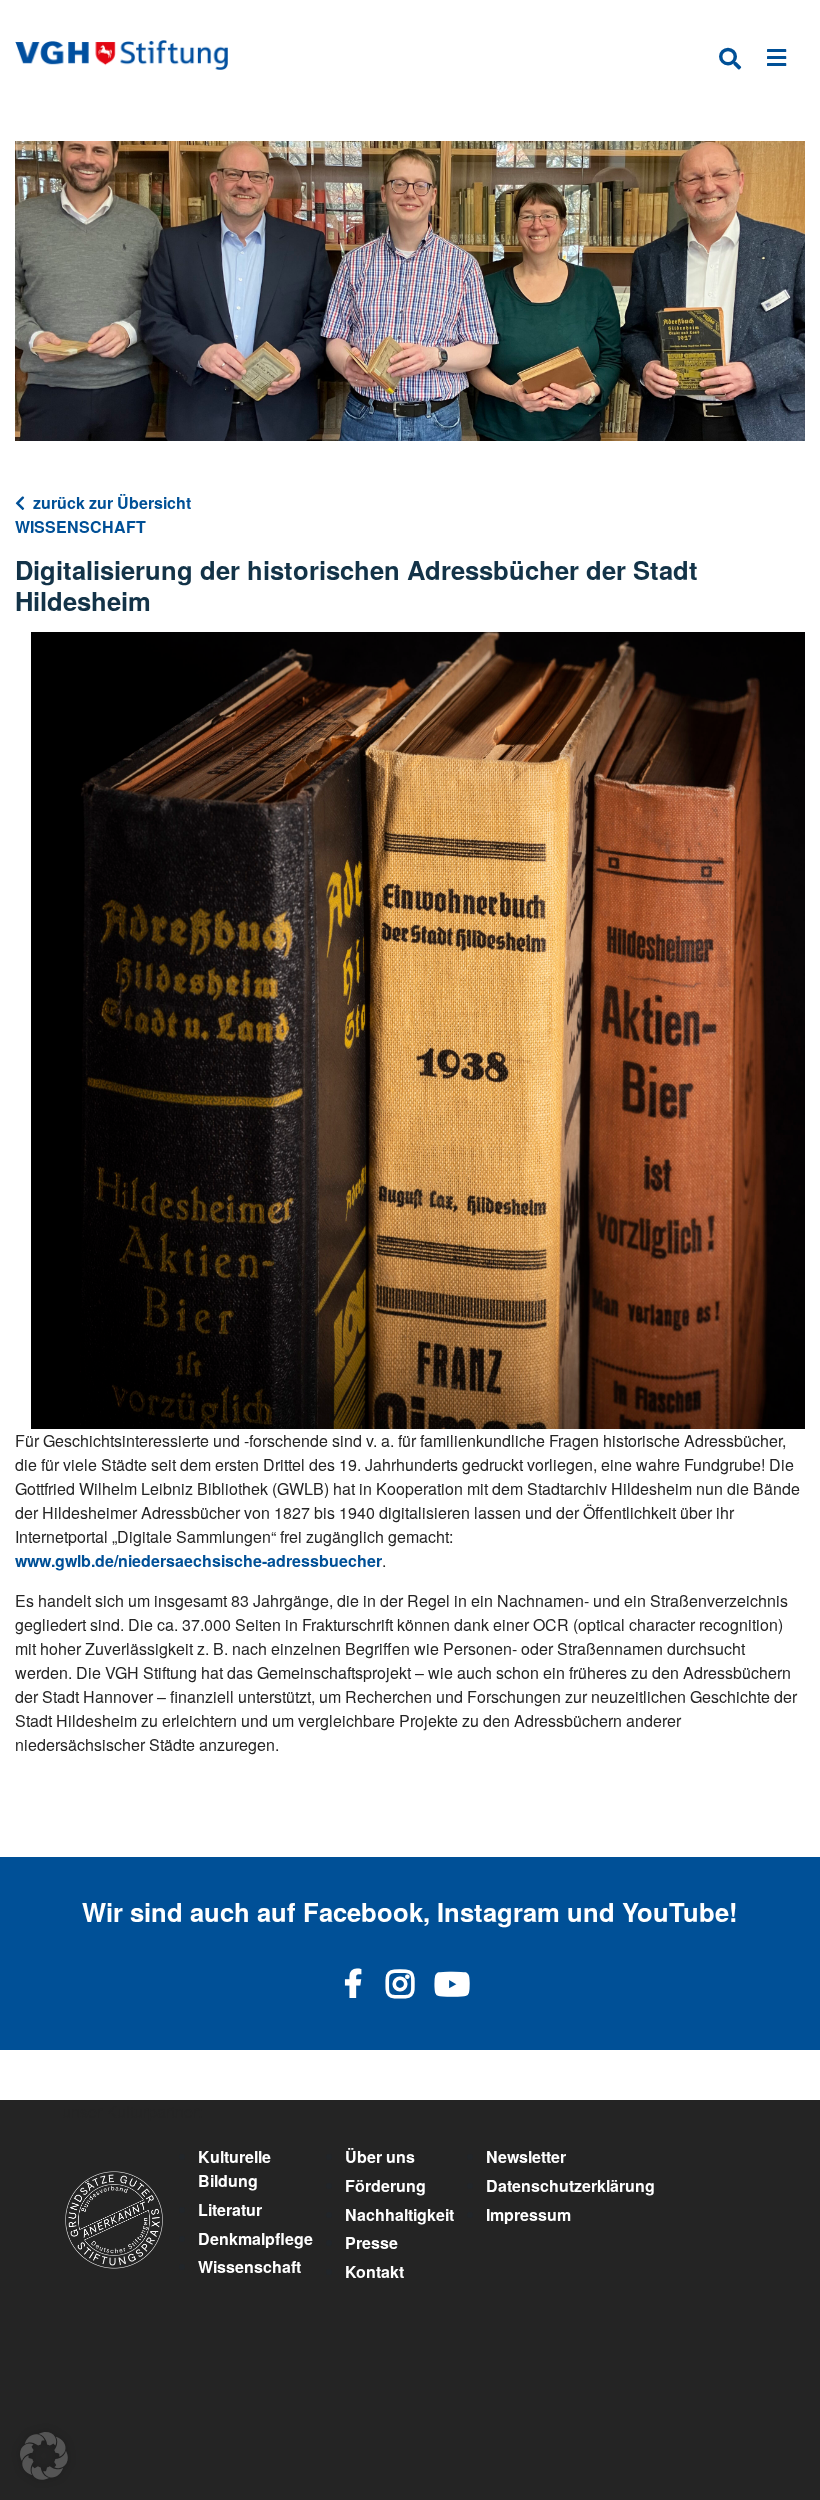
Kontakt (374, 2271)
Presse (371, 2242)
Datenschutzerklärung (570, 2185)
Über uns (380, 2156)
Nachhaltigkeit (399, 2214)
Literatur (230, 2209)
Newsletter (526, 2156)
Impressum (528, 2214)
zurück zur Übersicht (112, 502)
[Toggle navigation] (776, 61)
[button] (44, 2456)
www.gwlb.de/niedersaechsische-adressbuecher (198, 1560)
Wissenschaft (249, 2266)
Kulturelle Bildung (234, 2168)
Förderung (385, 2185)
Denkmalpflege (255, 2238)
